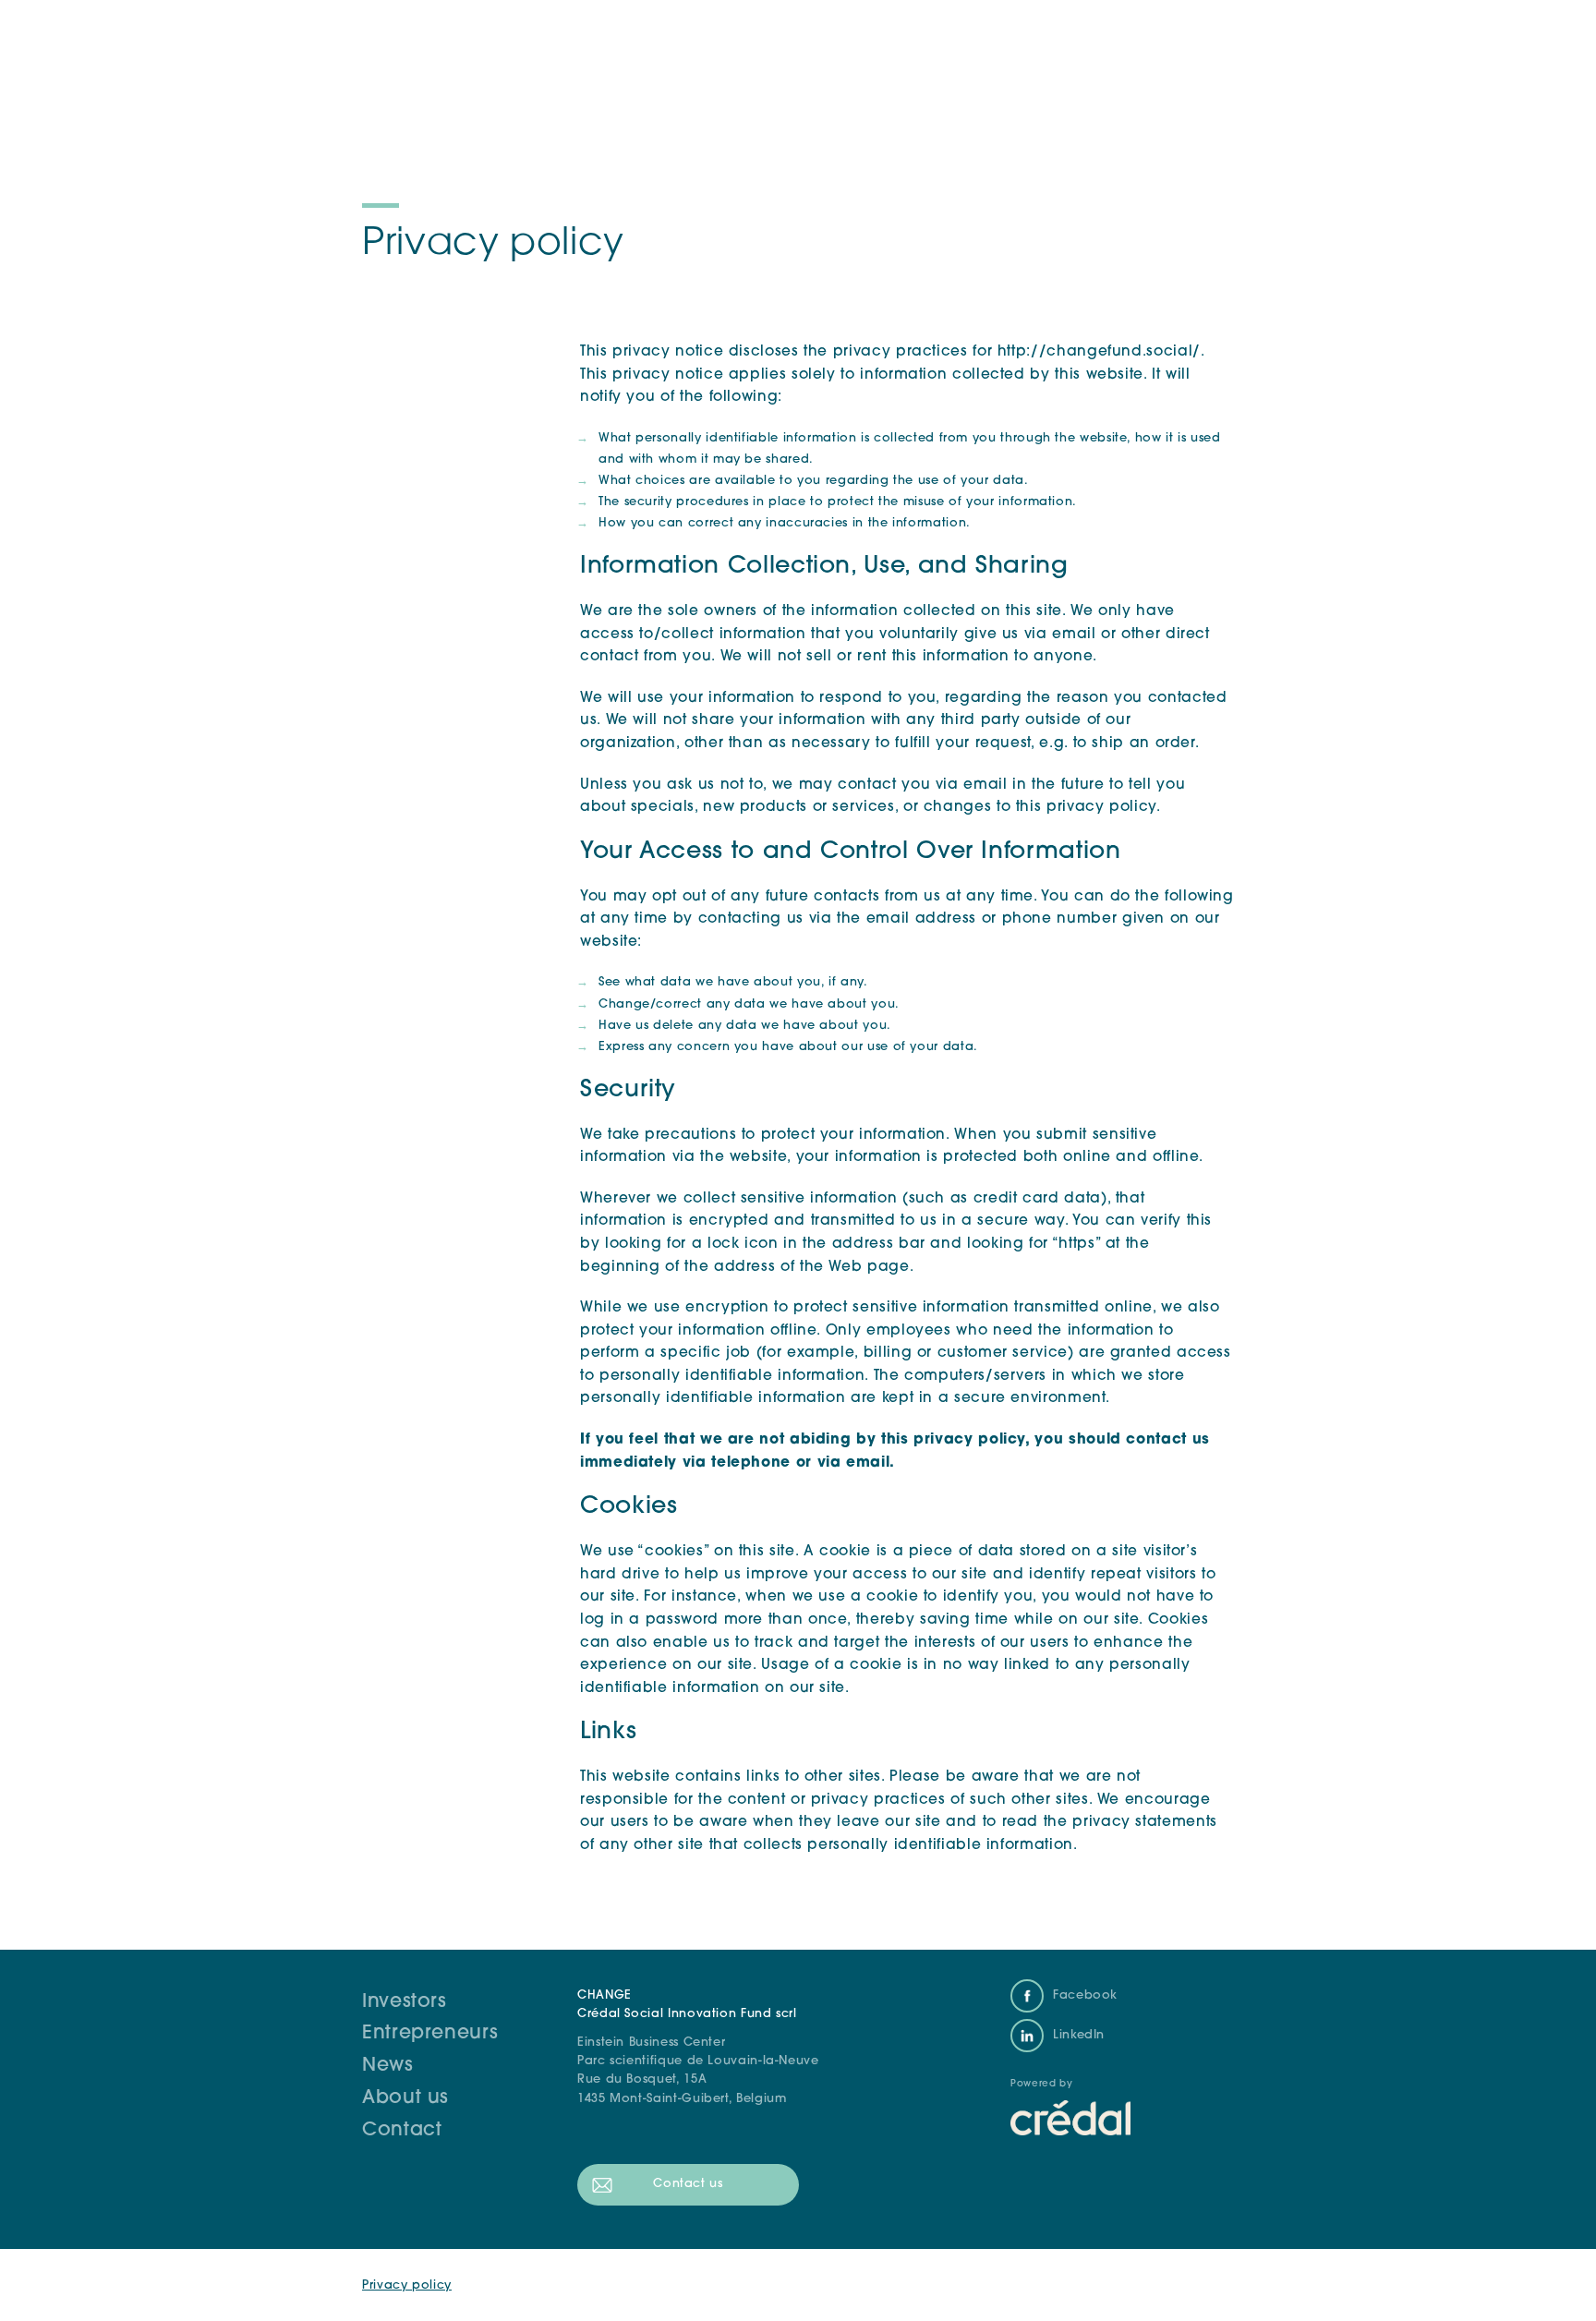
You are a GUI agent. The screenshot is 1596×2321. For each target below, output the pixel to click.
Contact (402, 2131)
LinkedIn (1079, 2035)
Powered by (1041, 2084)
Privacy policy (407, 2285)
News (388, 2066)
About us (405, 2098)
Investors (405, 2002)
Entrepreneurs (430, 2034)
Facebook (1085, 1995)
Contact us (688, 2184)
